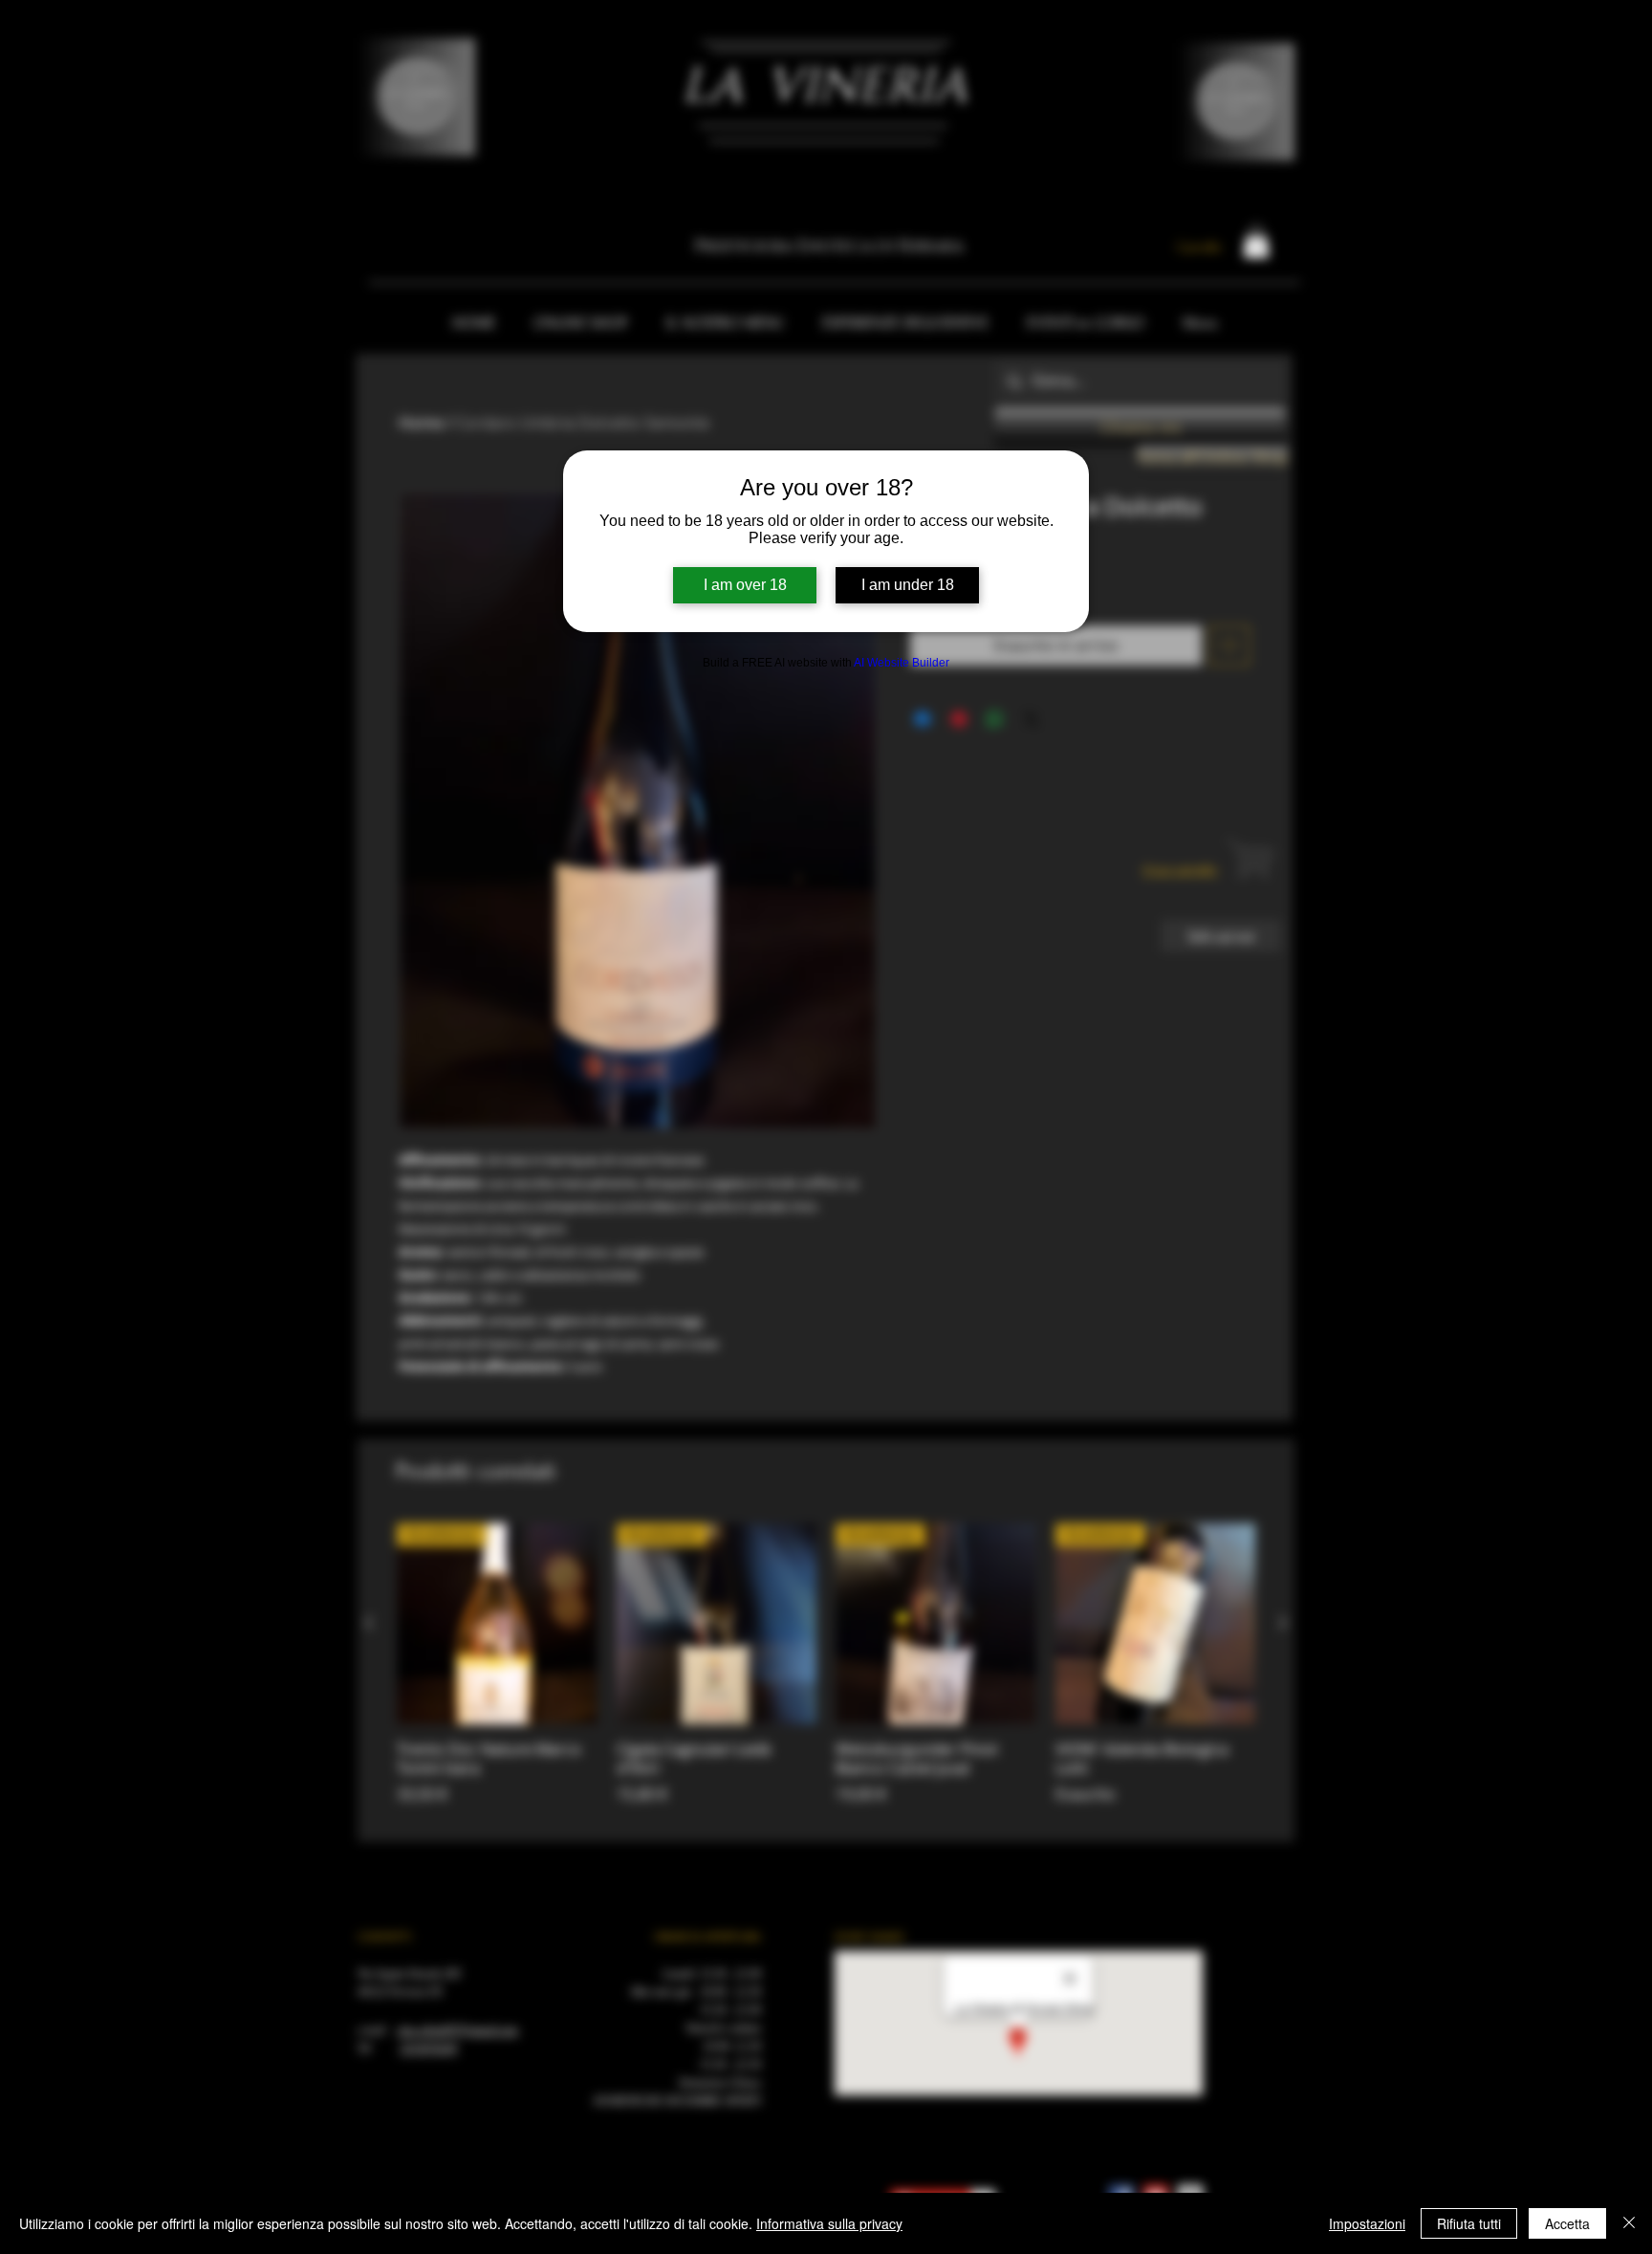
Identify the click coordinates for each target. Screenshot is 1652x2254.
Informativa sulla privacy (829, 2223)
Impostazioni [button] (1367, 2223)
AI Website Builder (902, 663)
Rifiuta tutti (1469, 2223)
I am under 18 (908, 585)
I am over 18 (745, 585)
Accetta (1567, 2223)
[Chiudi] (1629, 2223)
